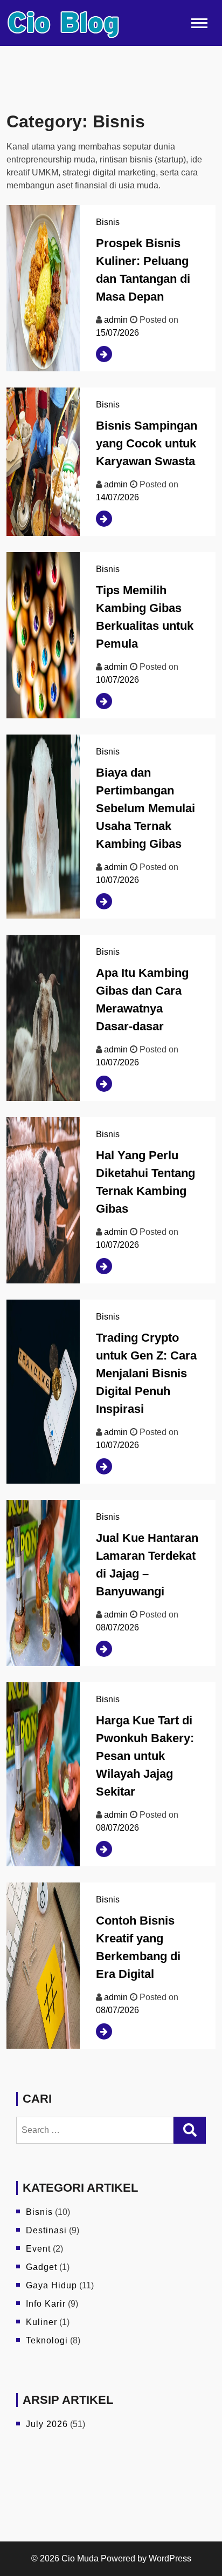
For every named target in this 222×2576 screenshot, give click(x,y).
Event (38, 2249)
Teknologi (47, 2340)
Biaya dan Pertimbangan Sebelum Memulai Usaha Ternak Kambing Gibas (145, 808)
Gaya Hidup (51, 2285)
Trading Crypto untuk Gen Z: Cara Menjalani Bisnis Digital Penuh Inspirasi (146, 1373)
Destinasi (46, 2230)
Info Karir (46, 2304)
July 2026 (47, 2424)
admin (116, 320)
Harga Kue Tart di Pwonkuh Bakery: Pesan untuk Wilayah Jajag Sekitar (145, 1756)
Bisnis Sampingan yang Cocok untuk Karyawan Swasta (147, 443)
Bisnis (108, 222)
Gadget (41, 2267)
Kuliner (41, 2322)
